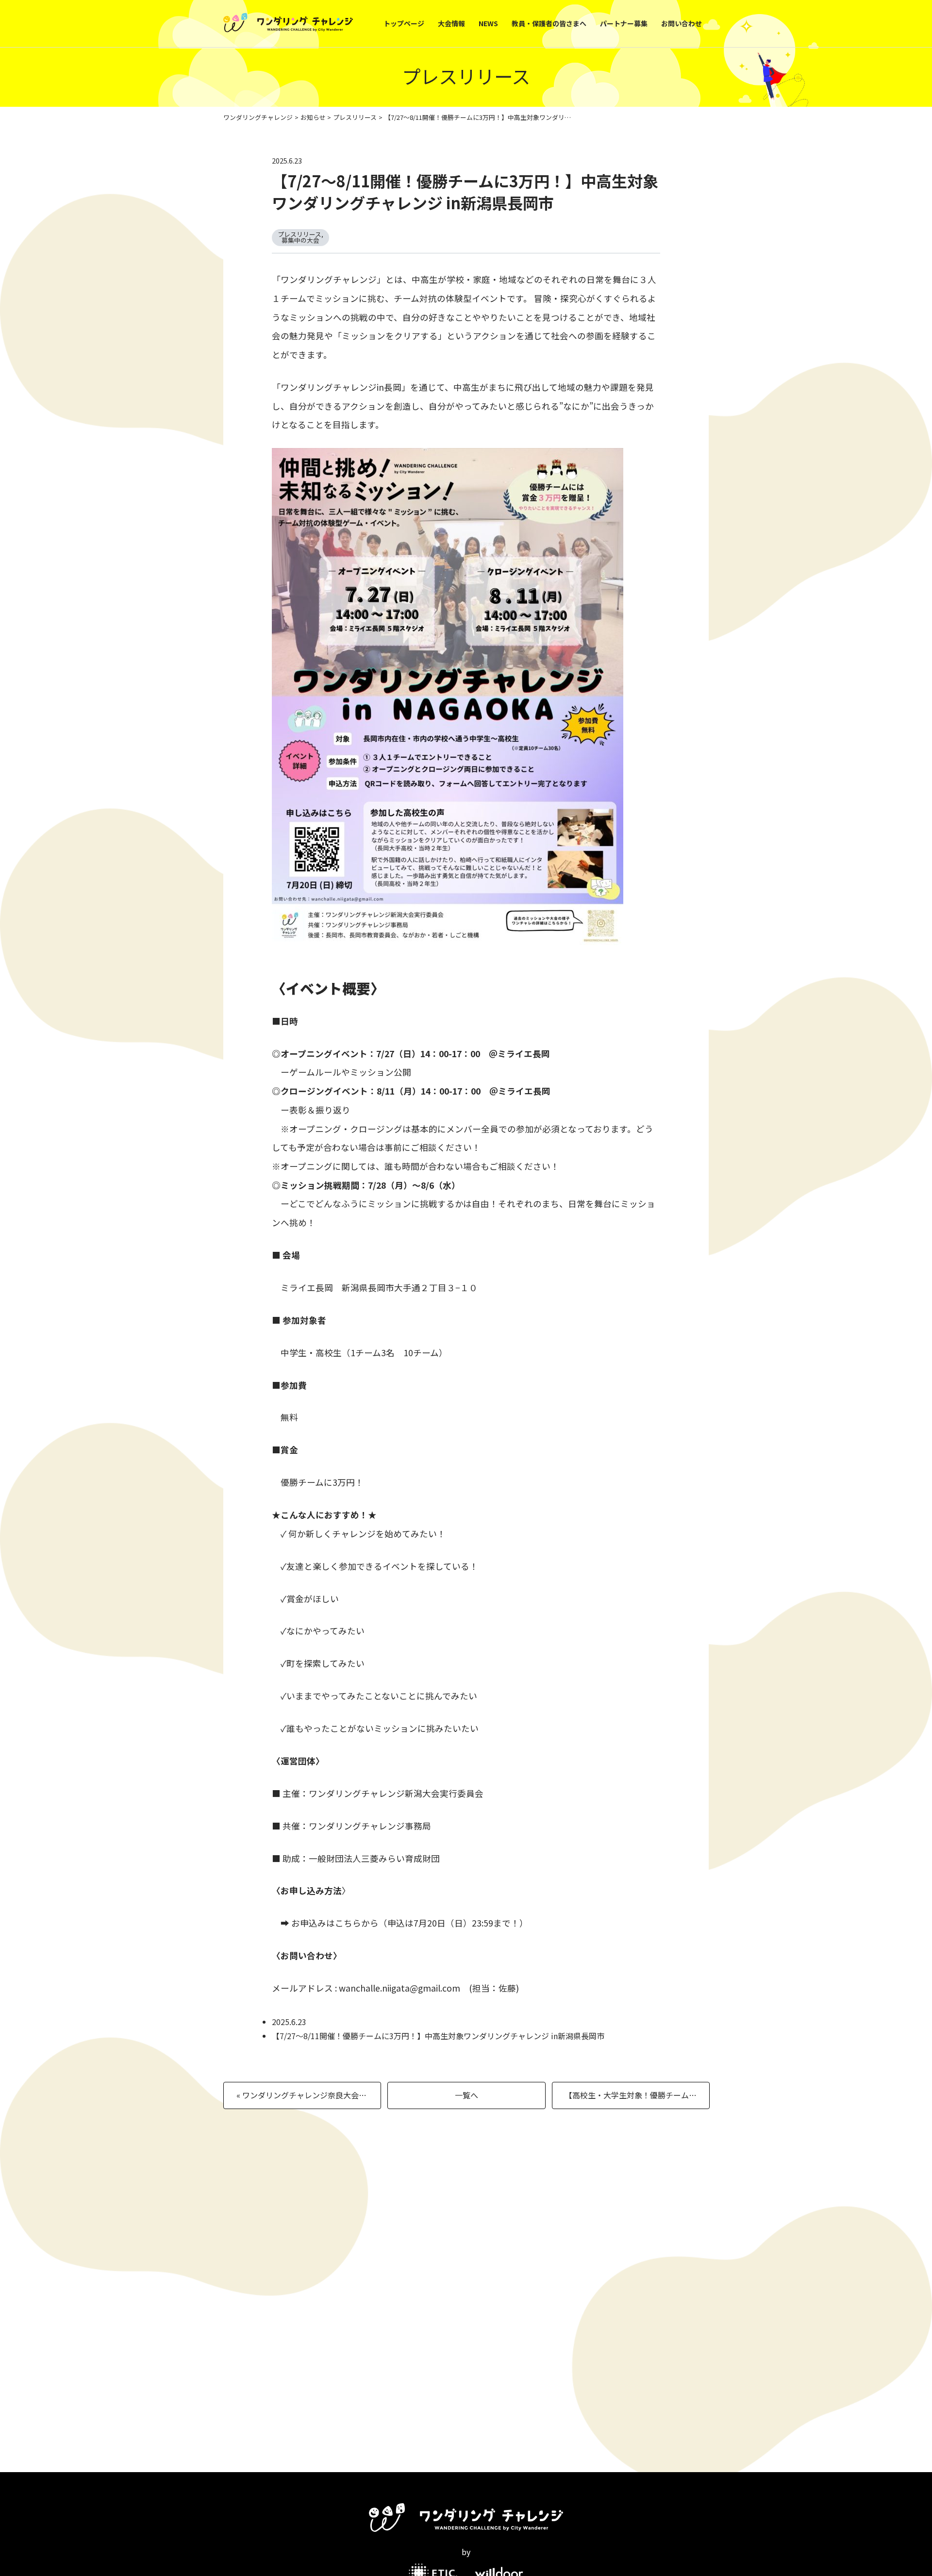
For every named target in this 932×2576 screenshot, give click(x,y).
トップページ (404, 23)
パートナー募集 (624, 23)
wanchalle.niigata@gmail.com (399, 1988)
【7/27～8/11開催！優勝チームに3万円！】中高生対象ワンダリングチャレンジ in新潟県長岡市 (465, 191)
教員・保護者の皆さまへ (549, 23)
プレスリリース (355, 117)
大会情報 (451, 23)
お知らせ (313, 117)
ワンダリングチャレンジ (258, 117)
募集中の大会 (300, 240)
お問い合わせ (682, 23)
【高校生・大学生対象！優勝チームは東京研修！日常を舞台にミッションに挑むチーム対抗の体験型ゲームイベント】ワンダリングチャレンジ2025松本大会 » (637, 2095)
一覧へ (466, 2095)
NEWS (488, 23)
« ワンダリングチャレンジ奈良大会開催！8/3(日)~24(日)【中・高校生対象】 (309, 2095)
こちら (348, 1923)
